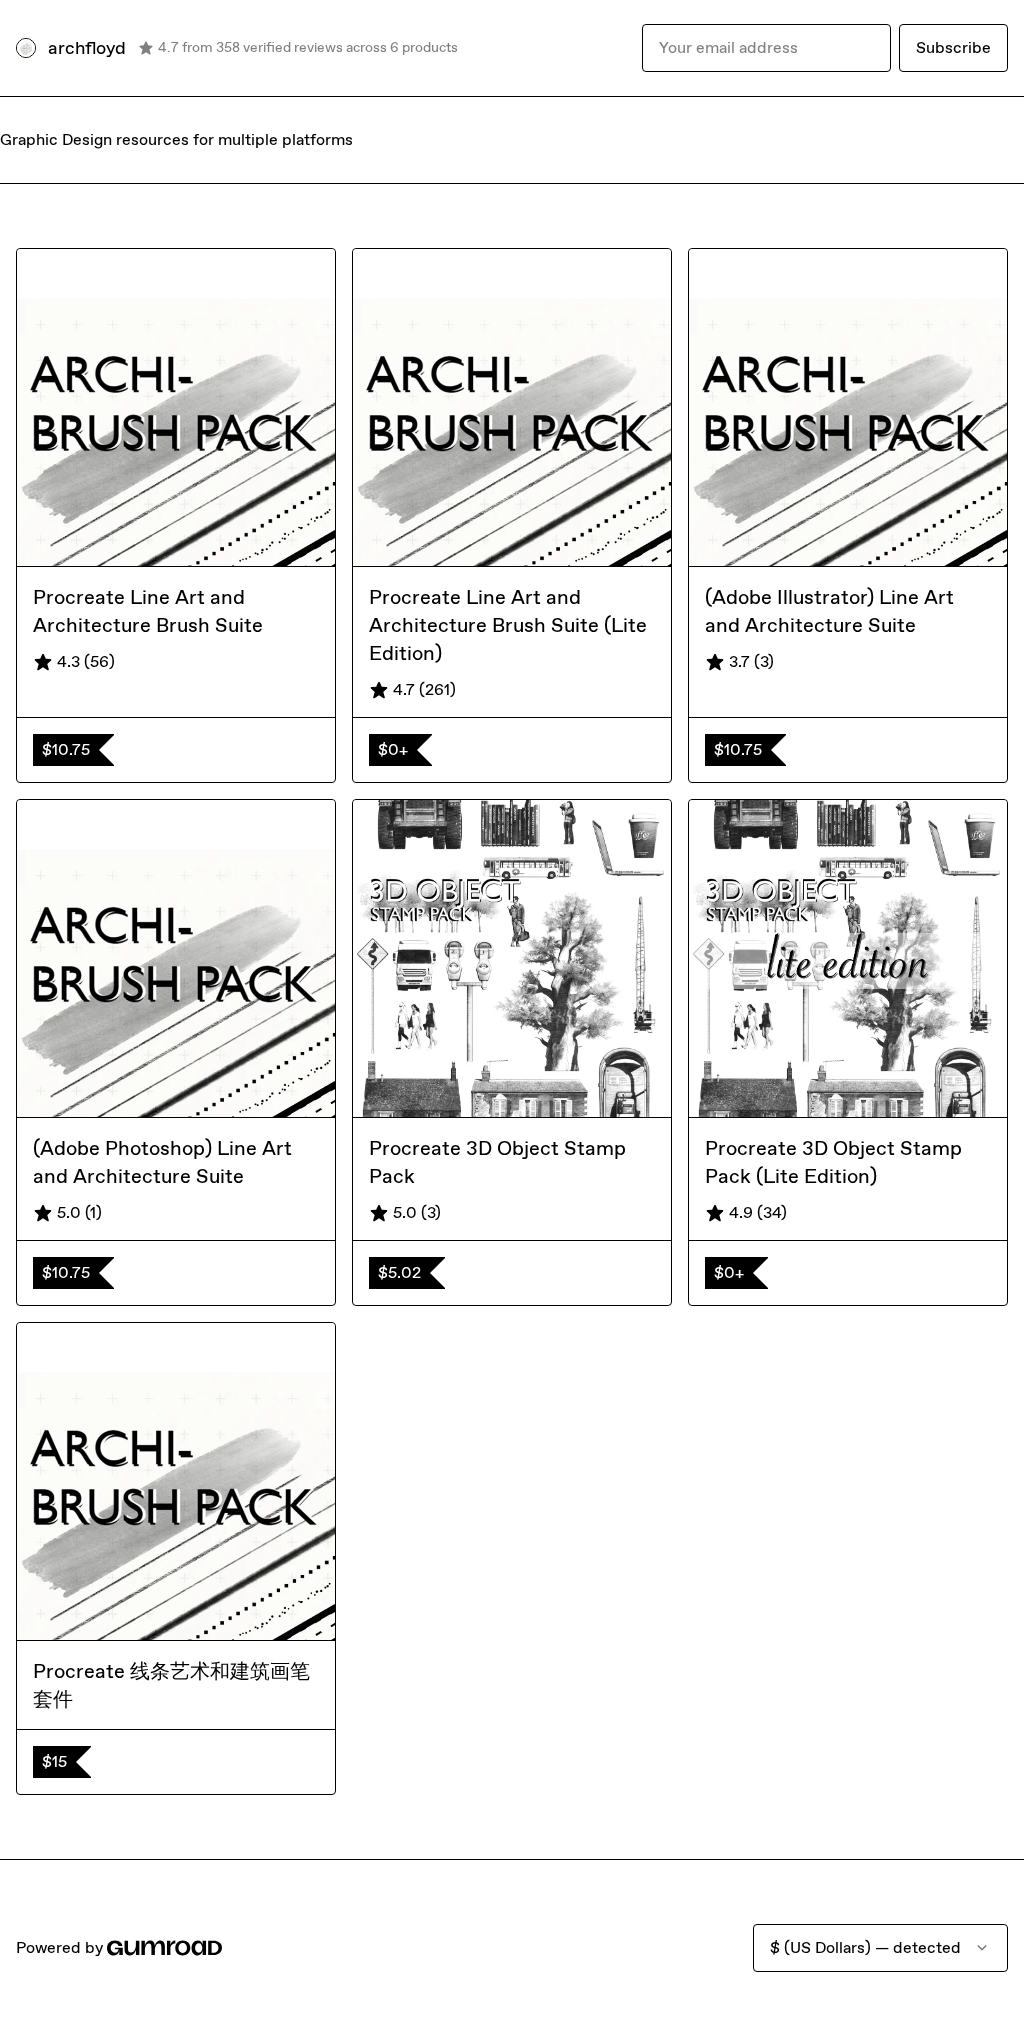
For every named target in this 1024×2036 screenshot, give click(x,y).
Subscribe (953, 47)
